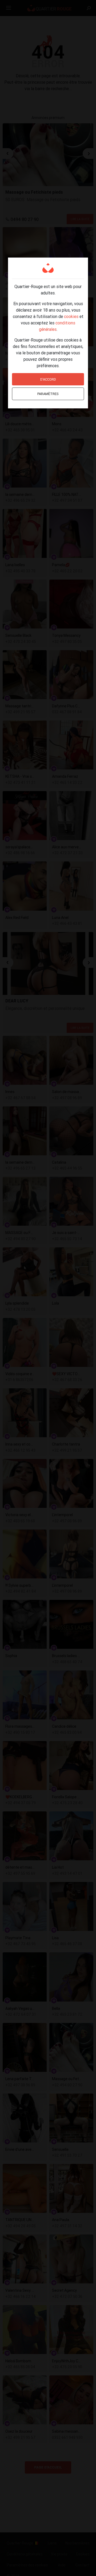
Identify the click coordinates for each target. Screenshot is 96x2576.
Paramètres (48, 394)
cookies (71, 316)
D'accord (48, 379)
